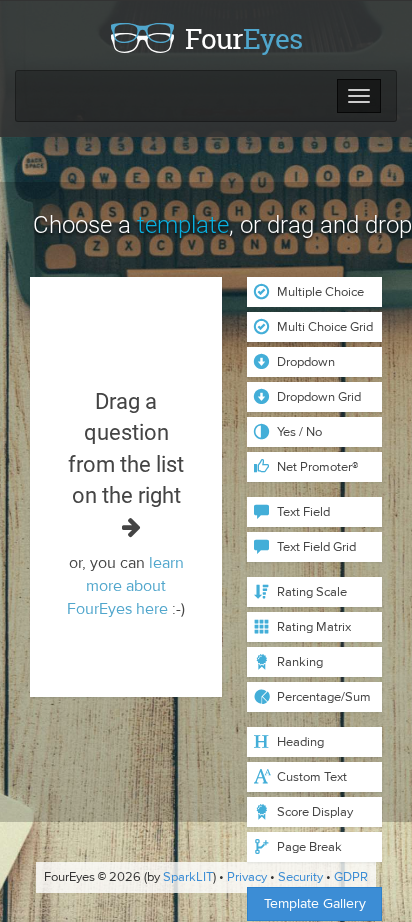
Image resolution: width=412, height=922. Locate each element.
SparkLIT (188, 877)
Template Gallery (315, 903)
